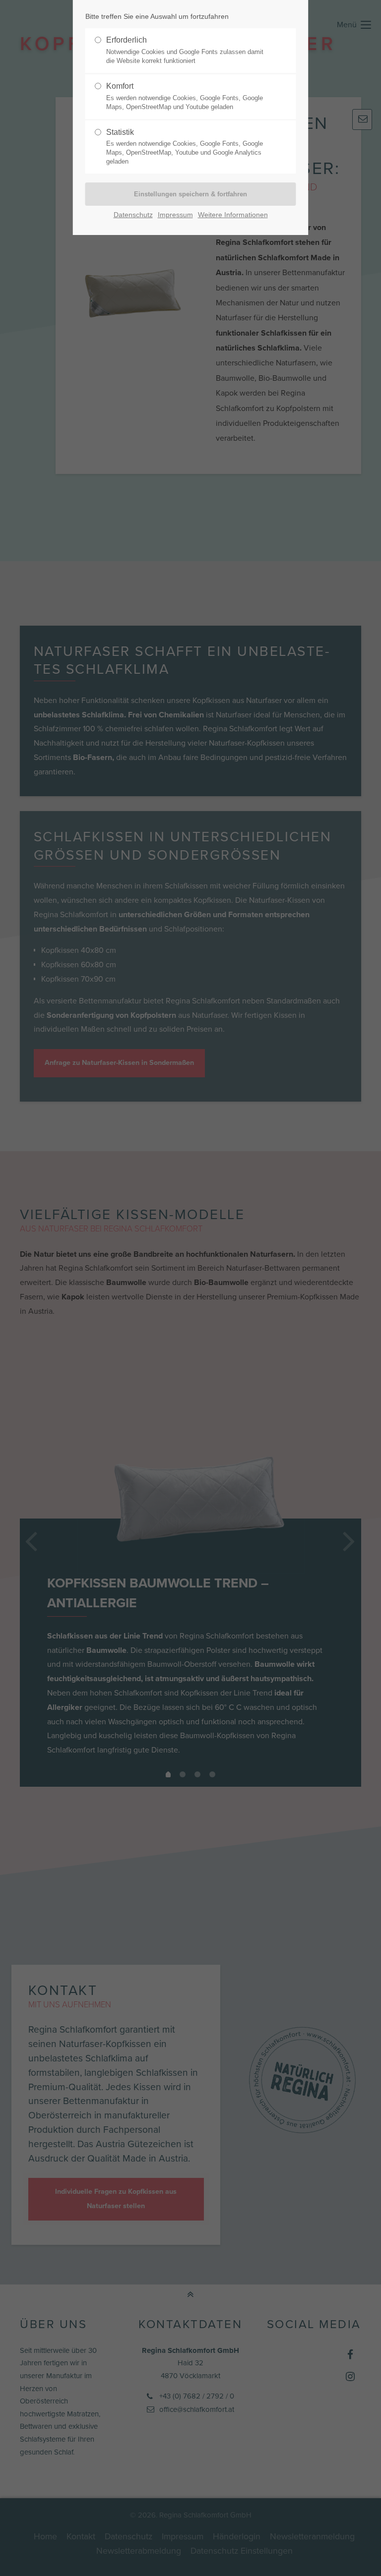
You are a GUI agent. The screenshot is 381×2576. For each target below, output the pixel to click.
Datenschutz (133, 215)
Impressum (175, 215)
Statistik (185, 147)
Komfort (185, 96)
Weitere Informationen (233, 215)
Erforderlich (185, 50)
